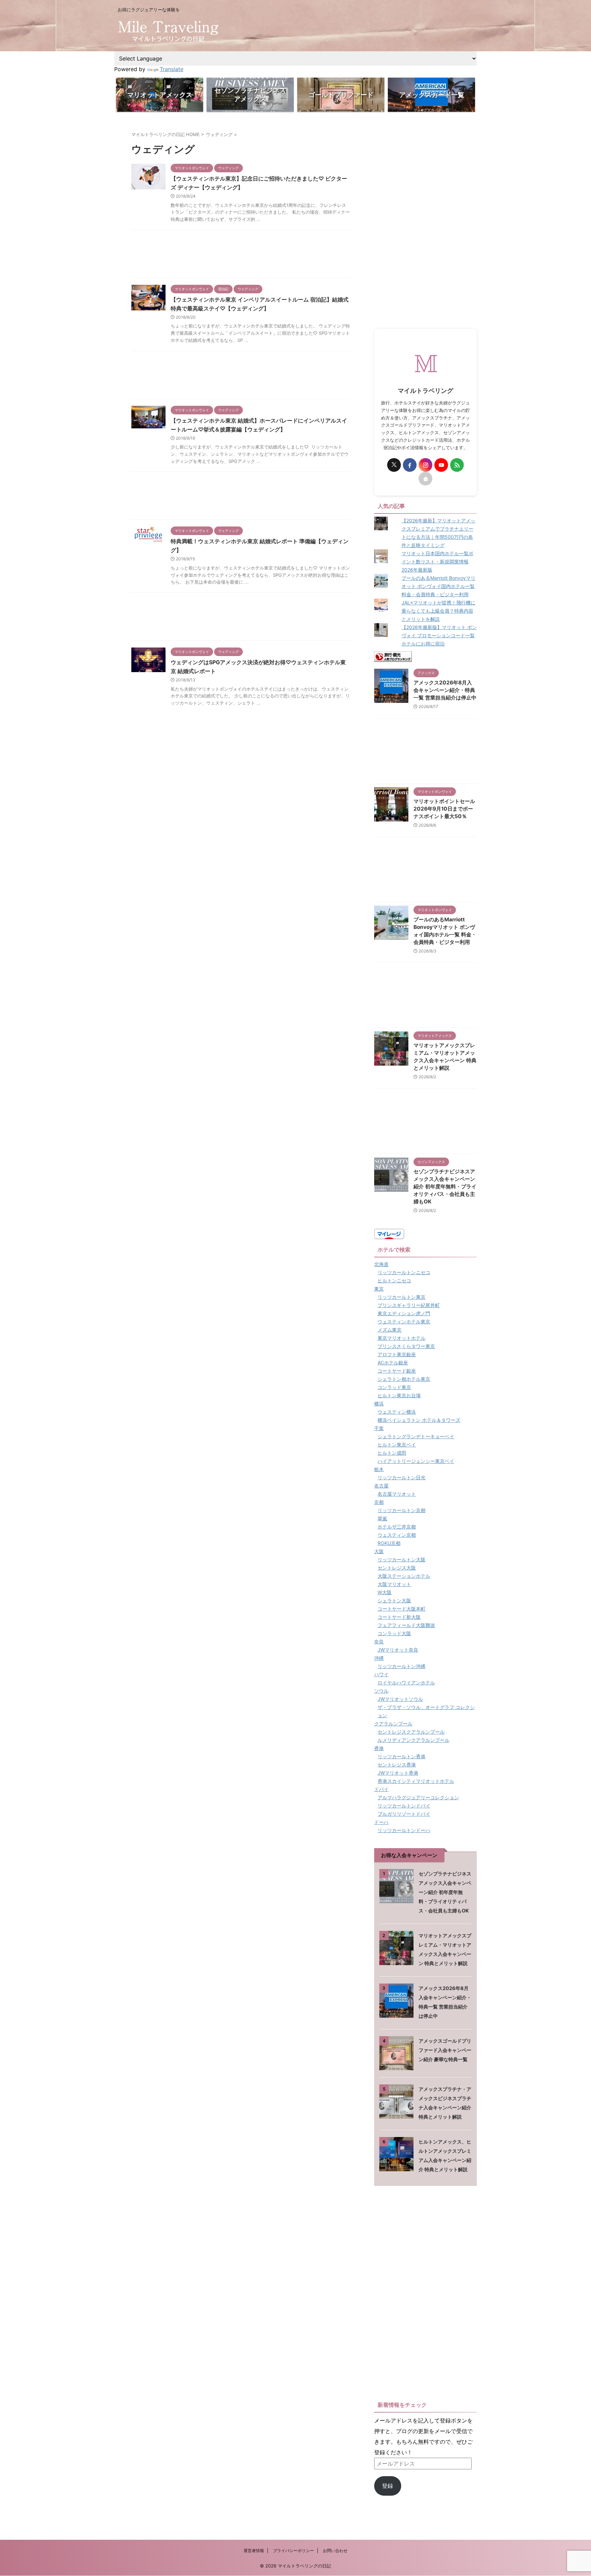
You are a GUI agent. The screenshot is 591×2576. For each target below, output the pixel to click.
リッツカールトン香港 (402, 1756)
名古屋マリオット (397, 1494)
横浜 (379, 1404)
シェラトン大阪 (394, 1600)
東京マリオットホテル (402, 1338)
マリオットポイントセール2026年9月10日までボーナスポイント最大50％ (444, 809)
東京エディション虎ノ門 (404, 1313)
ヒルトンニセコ (394, 1280)
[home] (425, 479)
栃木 (379, 1469)
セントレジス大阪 (397, 1568)
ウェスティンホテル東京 (404, 1322)
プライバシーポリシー (293, 2551)
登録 (388, 2486)
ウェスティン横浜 (397, 1412)
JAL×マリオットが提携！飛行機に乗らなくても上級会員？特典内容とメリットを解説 (438, 611)
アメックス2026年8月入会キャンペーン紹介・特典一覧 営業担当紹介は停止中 (445, 690)
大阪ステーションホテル (404, 1576)
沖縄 (379, 1658)
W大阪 (385, 1592)
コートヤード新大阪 (399, 1617)
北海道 (381, 1264)
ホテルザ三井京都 (397, 1527)
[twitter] (394, 465)
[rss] (457, 465)
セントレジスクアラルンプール (411, 1732)
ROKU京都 (389, 1543)
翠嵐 (382, 1518)
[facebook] (410, 465)
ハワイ (381, 1674)
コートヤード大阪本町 (402, 1609)
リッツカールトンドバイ (404, 1806)
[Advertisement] (241, 256)
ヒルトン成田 (392, 1453)
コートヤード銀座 (397, 1371)
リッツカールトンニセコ (404, 1272)
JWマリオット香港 (398, 1773)
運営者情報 (254, 2551)
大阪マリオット (394, 1584)
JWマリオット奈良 (398, 1650)
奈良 (379, 1641)
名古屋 (381, 1486)
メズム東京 (390, 1330)
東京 (379, 1289)
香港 (379, 1748)
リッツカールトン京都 (402, 1510)
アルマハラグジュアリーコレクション (418, 1797)
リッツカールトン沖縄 (402, 1666)
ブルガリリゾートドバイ (404, 1814)
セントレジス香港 (397, 1765)
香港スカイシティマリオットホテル (416, 1781)
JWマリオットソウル (400, 1699)
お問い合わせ (335, 2551)
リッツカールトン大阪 (402, 1559)
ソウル (381, 1691)
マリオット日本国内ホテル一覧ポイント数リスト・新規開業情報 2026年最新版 (437, 562)
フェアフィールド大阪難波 (406, 1625)
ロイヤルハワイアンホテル (406, 1683)
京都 (379, 1502)
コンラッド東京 (394, 1387)
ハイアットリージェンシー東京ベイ (416, 1461)
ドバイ (381, 1789)
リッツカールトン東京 (402, 1297)
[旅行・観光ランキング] (393, 656)
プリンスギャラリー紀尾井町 (409, 1305)
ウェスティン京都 (397, 1535)
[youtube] (441, 465)
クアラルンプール (393, 1724)
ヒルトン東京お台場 (399, 1395)
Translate (172, 69)
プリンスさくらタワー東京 (406, 1346)
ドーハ (381, 1822)
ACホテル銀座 (393, 1363)
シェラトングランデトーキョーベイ (416, 1436)
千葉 (379, 1428)
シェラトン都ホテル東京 (404, 1379)
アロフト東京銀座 (397, 1354)
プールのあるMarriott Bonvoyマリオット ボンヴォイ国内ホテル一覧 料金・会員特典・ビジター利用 (438, 586)
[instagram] (425, 465)
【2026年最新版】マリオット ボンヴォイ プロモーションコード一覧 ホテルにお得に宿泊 (439, 635)
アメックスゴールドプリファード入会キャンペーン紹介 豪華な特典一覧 (445, 2050)
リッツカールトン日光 (402, 1477)
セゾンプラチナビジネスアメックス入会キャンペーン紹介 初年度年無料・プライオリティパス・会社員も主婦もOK (445, 1186)
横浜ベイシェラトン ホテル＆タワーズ (419, 1420)
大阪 (379, 1551)
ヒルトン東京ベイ (397, 1445)
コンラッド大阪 (394, 1633)
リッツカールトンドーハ (404, 1830)
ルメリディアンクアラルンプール (413, 1740)
